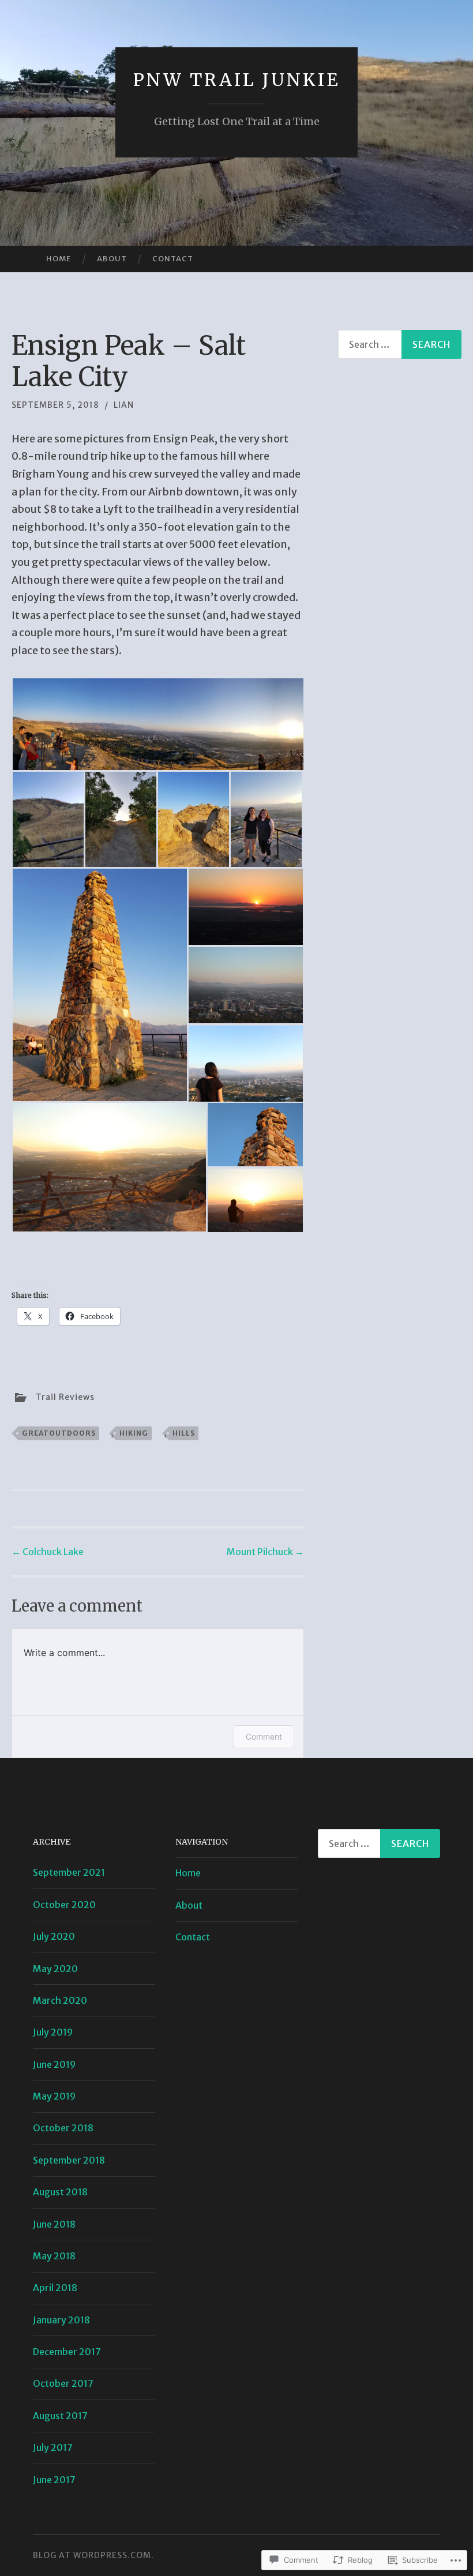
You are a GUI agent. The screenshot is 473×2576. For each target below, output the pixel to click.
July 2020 (54, 1936)
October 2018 (63, 2128)
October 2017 (63, 2383)
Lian (124, 405)
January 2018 (61, 2320)
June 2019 (54, 2064)
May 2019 (54, 2096)
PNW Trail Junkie (237, 80)
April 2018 (55, 2288)
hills (184, 1433)
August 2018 (60, 2192)
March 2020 (60, 2000)
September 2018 (69, 2160)
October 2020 (64, 1905)
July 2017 (53, 2447)
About (112, 259)
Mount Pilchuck (265, 1552)
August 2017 (60, 2416)
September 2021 (69, 1872)
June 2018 (54, 2224)
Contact (173, 259)
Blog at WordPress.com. (93, 2555)
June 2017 (54, 2480)
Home (59, 259)
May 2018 (54, 2256)
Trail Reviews (65, 1397)
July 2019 (53, 2032)
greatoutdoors (59, 1433)
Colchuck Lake (48, 1552)
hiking (134, 1433)
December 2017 (67, 2352)
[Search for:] (400, 344)
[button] (158, 724)
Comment (264, 1736)
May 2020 (55, 1969)
